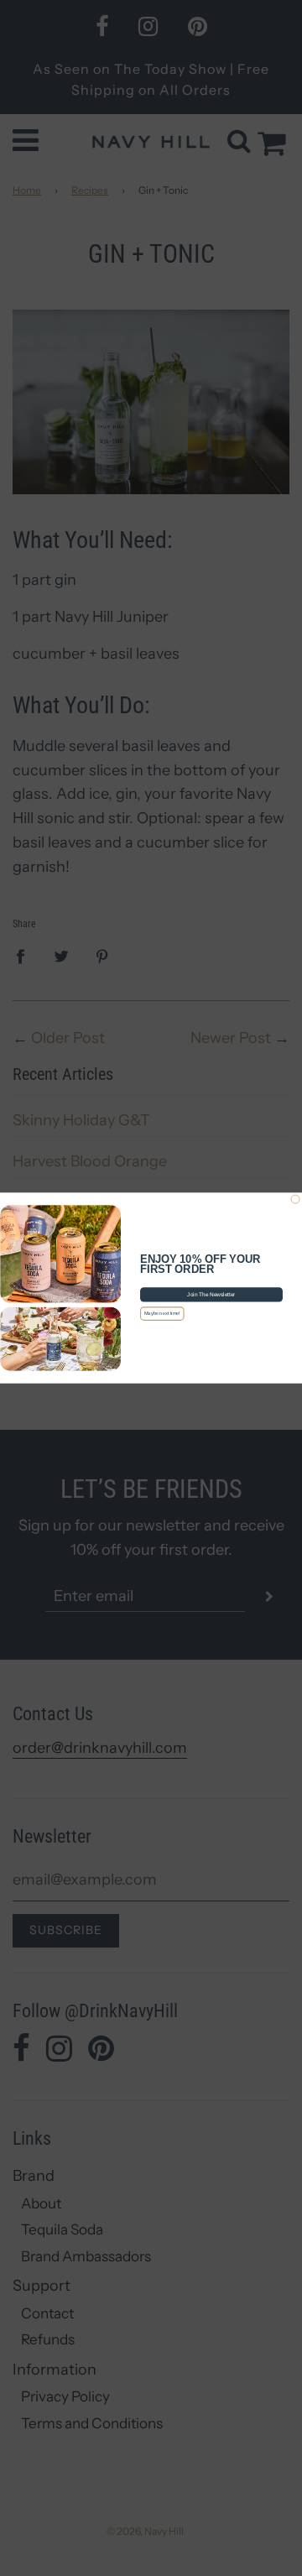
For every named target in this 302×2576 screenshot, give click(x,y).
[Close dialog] (295, 1199)
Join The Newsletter (211, 1294)
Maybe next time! (162, 1313)
